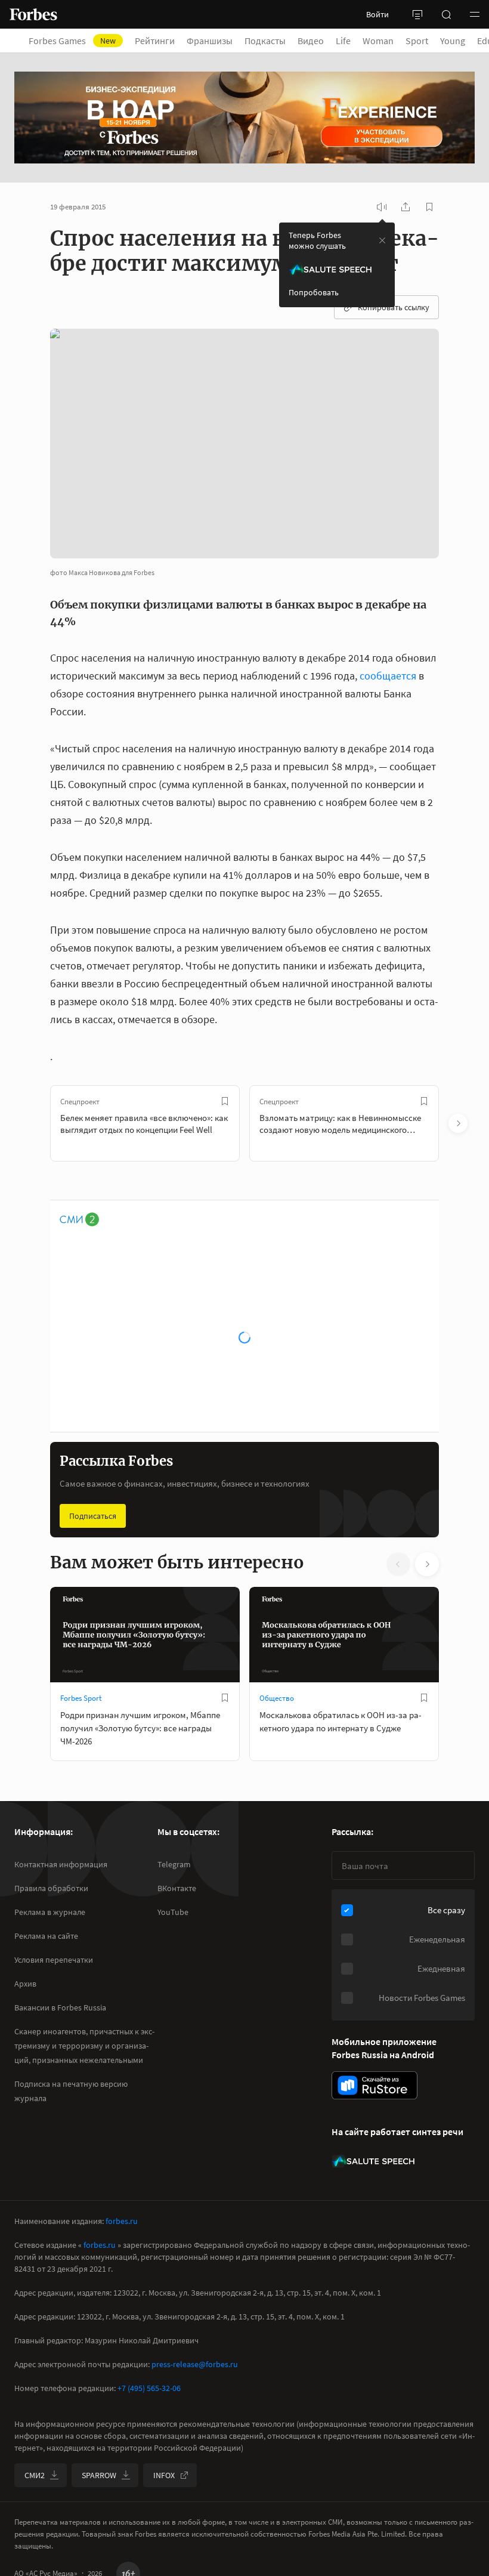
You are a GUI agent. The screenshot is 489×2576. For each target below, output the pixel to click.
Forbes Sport (81, 1698)
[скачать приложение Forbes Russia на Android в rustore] (375, 2085)
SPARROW (99, 2475)
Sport (417, 41)
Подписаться (93, 1516)
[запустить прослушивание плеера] (382, 207)
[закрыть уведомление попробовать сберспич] (382, 240)
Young (453, 41)
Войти (377, 14)
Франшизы (210, 41)
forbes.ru (122, 2221)
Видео (311, 41)
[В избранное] (225, 1101)
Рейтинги (155, 41)
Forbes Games (72, 41)
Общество (277, 1698)
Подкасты (265, 41)
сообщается (388, 676)
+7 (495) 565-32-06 (149, 2388)
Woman (378, 41)
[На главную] (33, 14)
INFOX (164, 2475)
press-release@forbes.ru (195, 2364)
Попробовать (314, 292)
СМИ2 (35, 2475)
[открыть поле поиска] (446, 14)
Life (343, 41)
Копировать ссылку (394, 307)
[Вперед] (458, 1123)
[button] (475, 14)
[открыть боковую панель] (417, 14)
